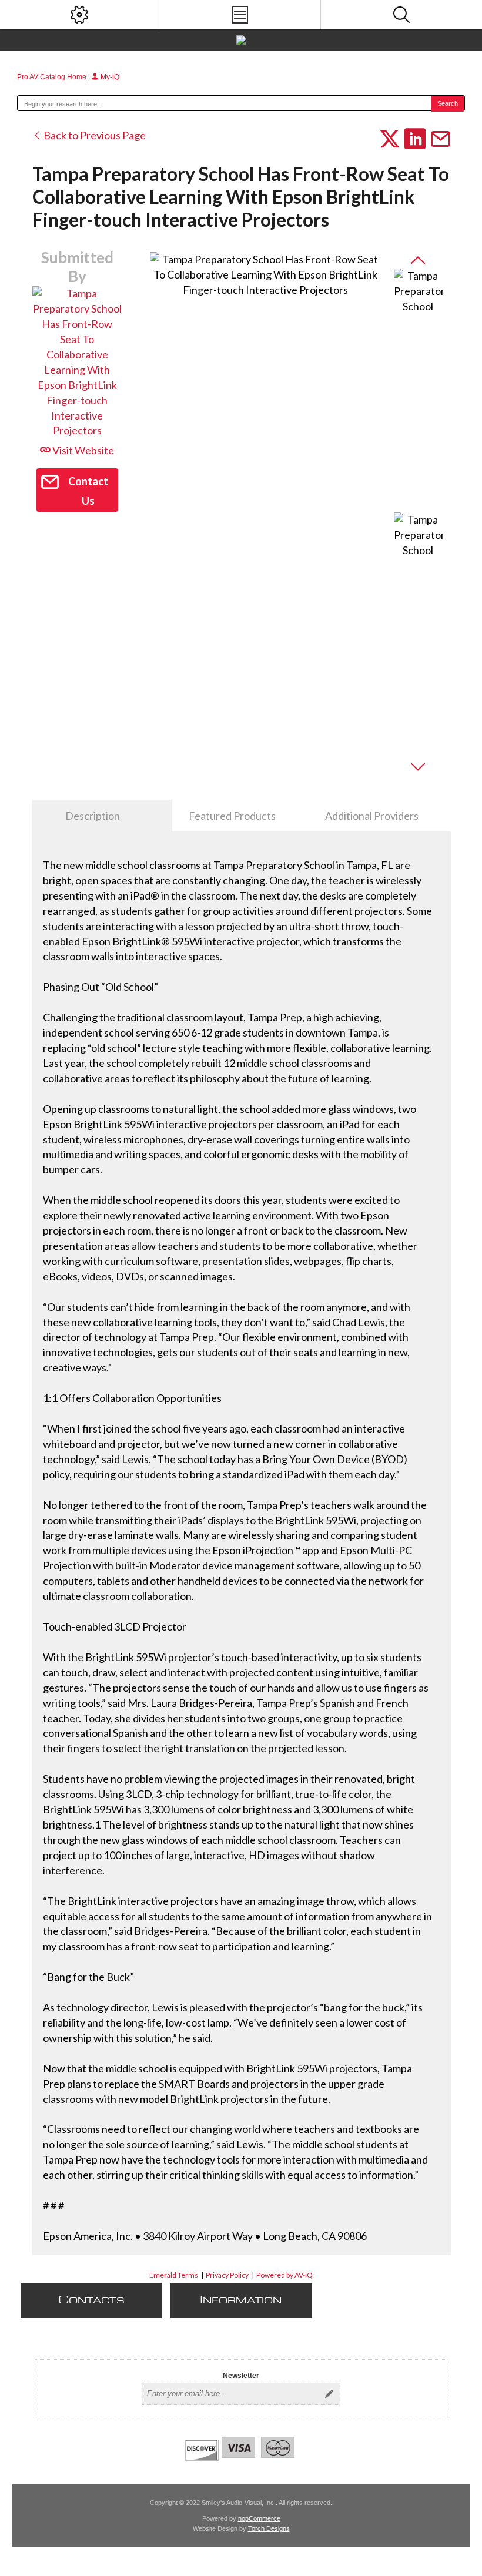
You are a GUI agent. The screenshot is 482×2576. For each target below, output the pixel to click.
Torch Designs (269, 2528)
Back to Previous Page (94, 135)
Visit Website (82, 450)
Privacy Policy (227, 2275)
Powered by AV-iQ (284, 2275)
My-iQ (109, 77)
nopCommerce (259, 2518)
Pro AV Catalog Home (53, 77)
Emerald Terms (174, 2275)
